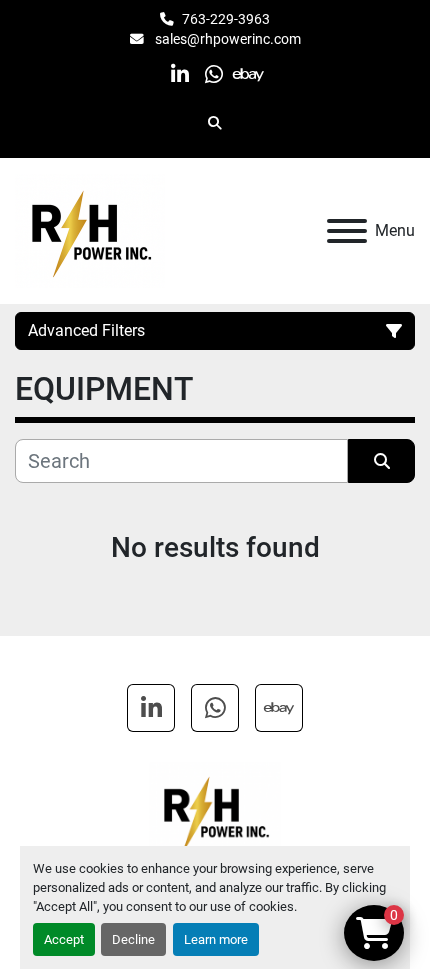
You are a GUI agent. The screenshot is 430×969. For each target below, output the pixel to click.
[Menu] (347, 231)
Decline (133, 939)
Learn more (216, 939)
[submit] (381, 461)
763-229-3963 (226, 19)
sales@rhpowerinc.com (226, 39)
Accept (64, 939)
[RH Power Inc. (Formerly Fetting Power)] (215, 810)
